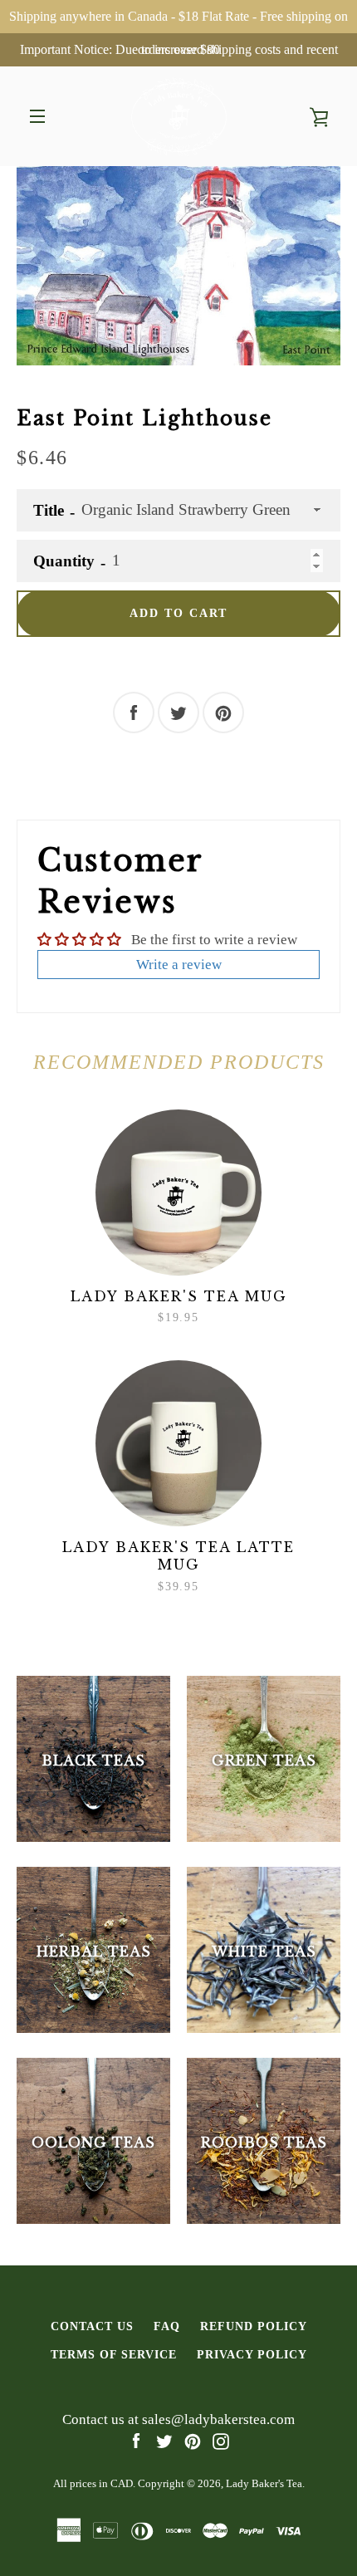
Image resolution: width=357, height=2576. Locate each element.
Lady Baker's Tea (264, 2483)
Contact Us (92, 2326)
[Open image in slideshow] (178, 266)
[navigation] (37, 116)
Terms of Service (114, 2354)
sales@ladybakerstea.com (218, 2419)
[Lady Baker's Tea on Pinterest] (193, 2440)
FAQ (167, 2326)
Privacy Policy (252, 2354)
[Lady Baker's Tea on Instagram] (221, 2440)
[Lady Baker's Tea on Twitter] (164, 2440)
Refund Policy (254, 2326)
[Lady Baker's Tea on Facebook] (136, 2440)
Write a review (179, 965)
